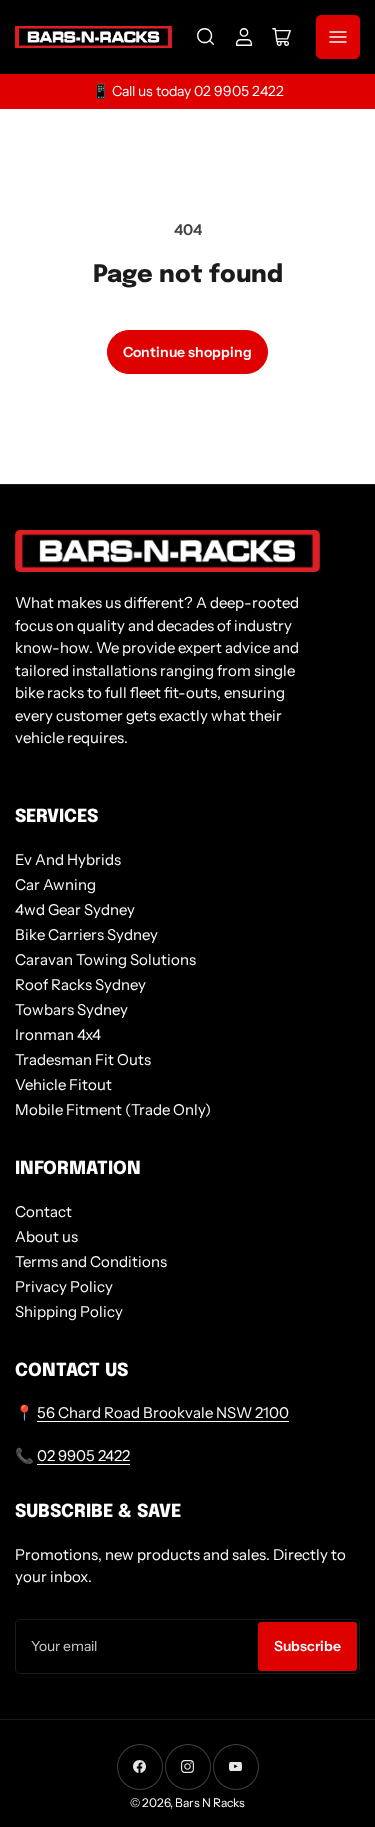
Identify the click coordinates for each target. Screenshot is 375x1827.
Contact (43, 1211)
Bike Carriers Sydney (86, 934)
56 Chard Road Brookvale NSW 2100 (163, 1412)
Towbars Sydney (71, 1009)
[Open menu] (338, 37)
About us (46, 1236)
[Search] (206, 37)
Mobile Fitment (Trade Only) (113, 1109)
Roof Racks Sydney (80, 984)
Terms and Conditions (91, 1261)
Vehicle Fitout (63, 1084)
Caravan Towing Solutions (105, 959)
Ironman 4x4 (58, 1034)
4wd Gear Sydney (75, 909)
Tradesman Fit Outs (83, 1059)
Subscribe (307, 1646)
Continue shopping (187, 352)
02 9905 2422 (83, 1455)
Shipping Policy (69, 1311)
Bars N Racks (210, 1802)
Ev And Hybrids (68, 859)
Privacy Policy (64, 1286)
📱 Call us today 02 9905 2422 (188, 91)
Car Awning (55, 884)
